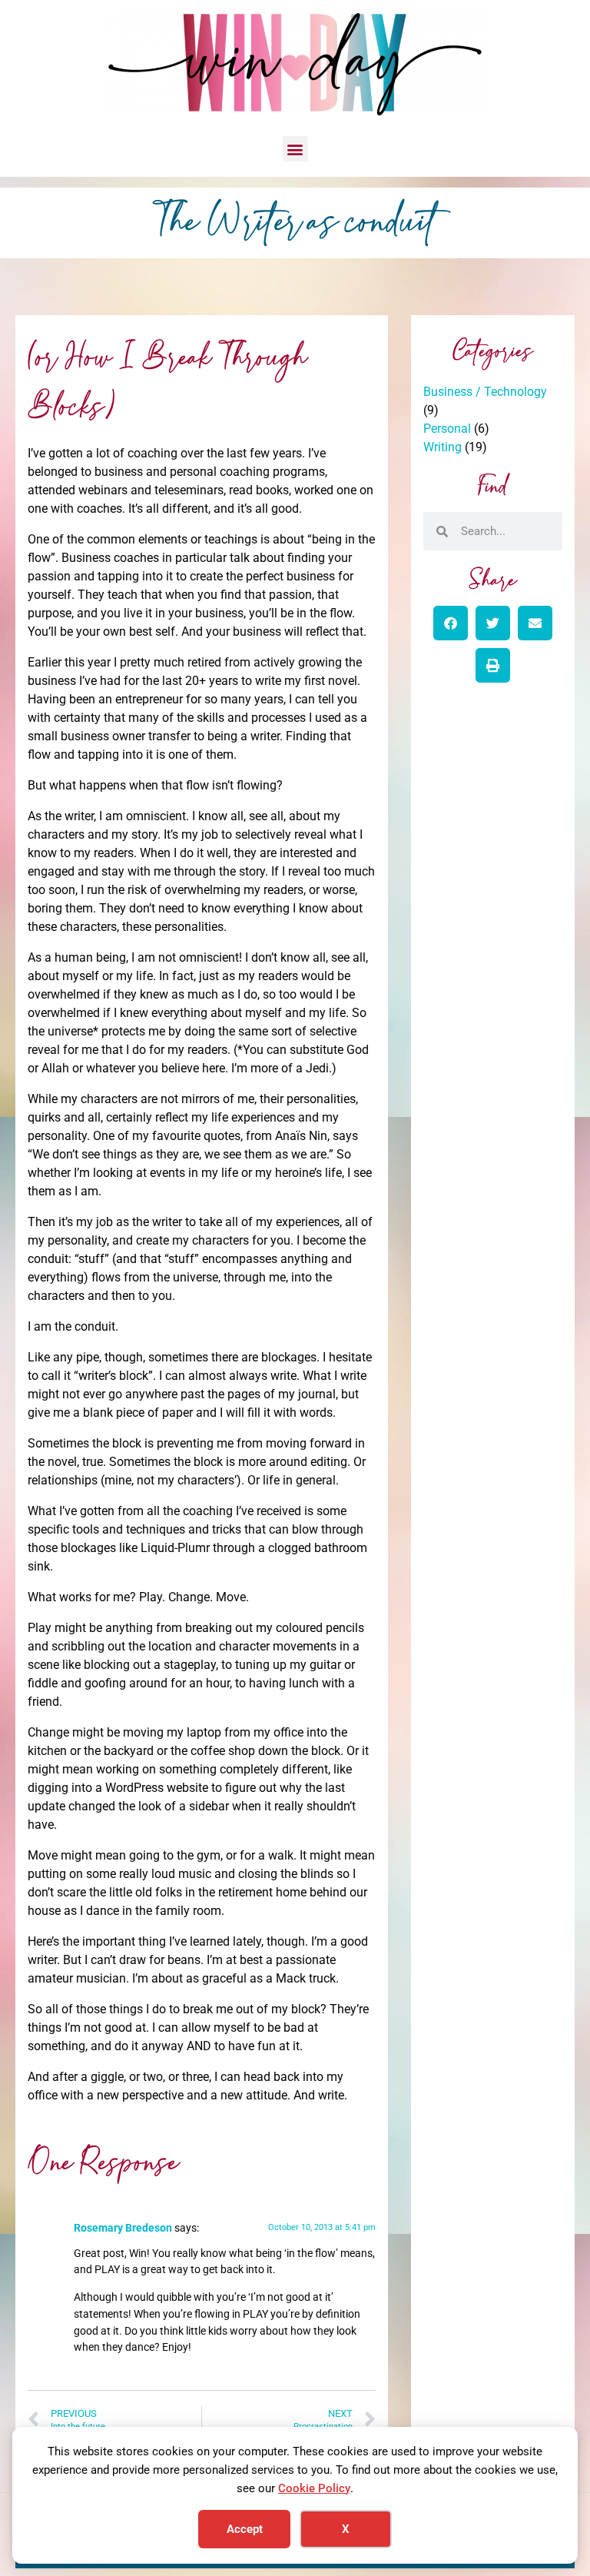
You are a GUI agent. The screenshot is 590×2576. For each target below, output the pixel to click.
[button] (295, 149)
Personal (447, 429)
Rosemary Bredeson (123, 2228)
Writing (442, 447)
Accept (245, 2529)
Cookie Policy (314, 2488)
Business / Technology (485, 392)
